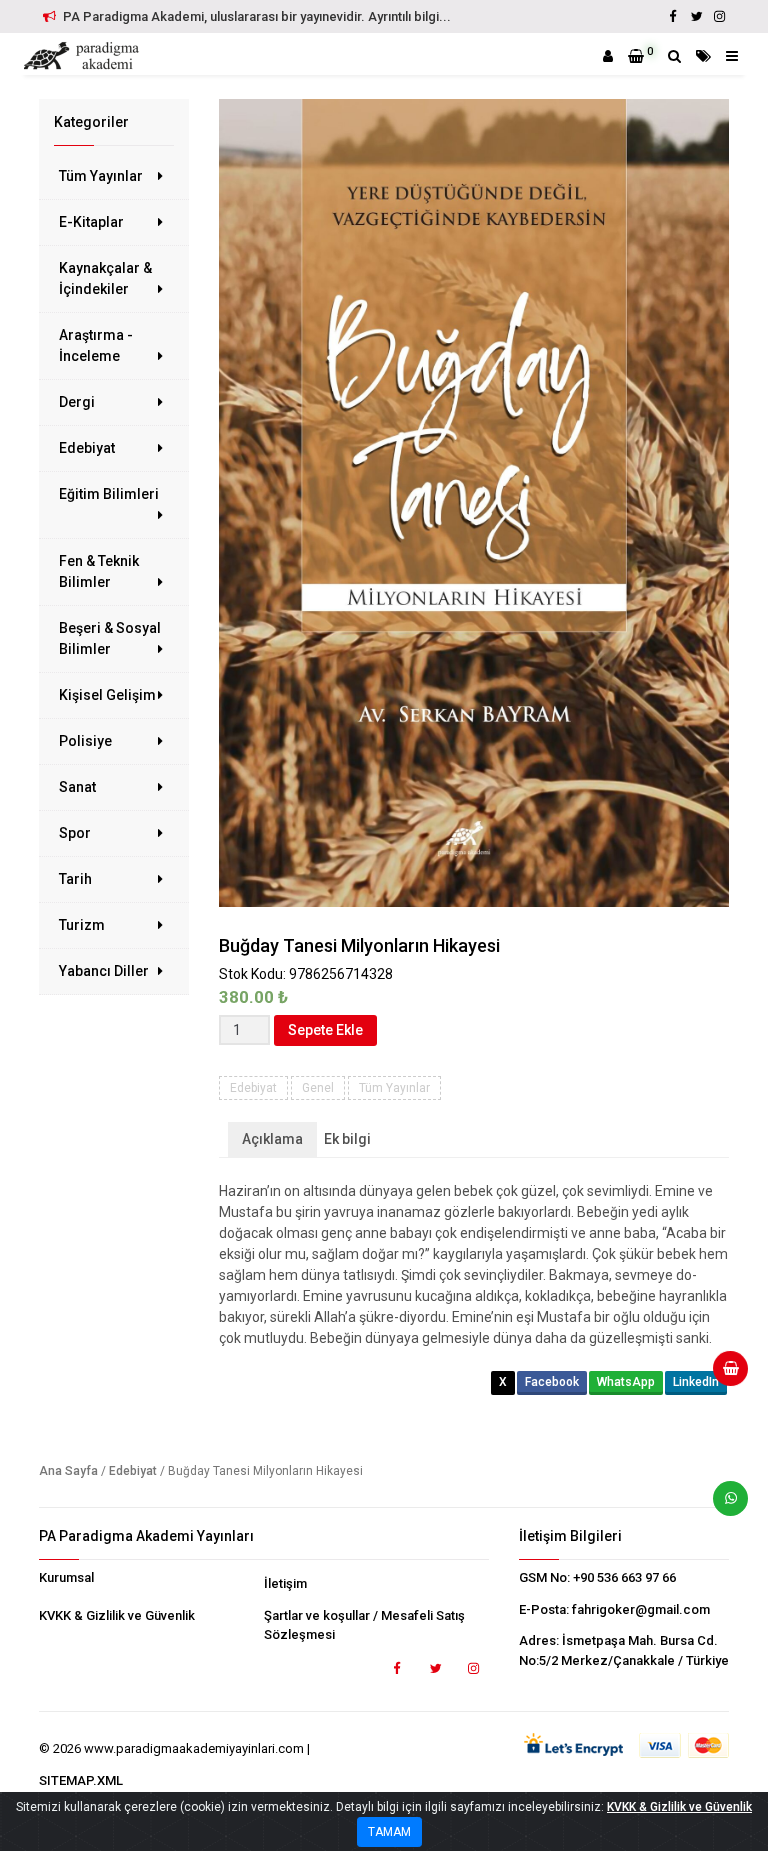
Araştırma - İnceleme (96, 345)
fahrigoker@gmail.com (641, 1609)
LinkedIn (696, 1382)
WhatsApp (626, 1382)
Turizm (82, 925)
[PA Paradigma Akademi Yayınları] (84, 56)
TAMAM (389, 1832)
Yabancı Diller (104, 971)
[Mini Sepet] (723, 1376)
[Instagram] (719, 16)
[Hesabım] (608, 56)
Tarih (75, 879)
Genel (318, 1088)
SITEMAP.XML (81, 1780)
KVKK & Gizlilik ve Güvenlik (117, 1615)
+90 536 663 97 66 (624, 1577)
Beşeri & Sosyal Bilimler (110, 638)
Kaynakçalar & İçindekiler (105, 278)
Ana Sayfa (68, 1471)
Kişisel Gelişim (107, 695)
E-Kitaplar (91, 222)
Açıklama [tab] (272, 1139)
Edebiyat (87, 448)
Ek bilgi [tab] (347, 1139)
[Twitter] (696, 16)
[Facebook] (673, 16)
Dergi (77, 402)
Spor (75, 833)
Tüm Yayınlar (101, 176)
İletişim (285, 1583)
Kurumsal (66, 1577)
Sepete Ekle (325, 1030)
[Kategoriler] (703, 56)
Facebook (552, 1382)
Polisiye (85, 741)
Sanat (77, 787)
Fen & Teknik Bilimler (99, 571)
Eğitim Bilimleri (109, 494)
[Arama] (674, 56)
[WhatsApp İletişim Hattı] (723, 1506)
